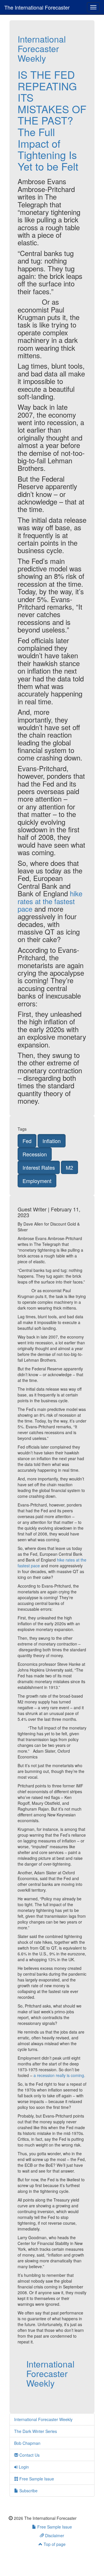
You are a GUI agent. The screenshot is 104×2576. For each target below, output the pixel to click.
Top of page (54, 2544)
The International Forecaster (37, 7)
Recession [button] (35, 1154)
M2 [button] (69, 1167)
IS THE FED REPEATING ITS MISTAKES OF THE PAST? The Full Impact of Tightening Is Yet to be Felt (52, 120)
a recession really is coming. (59, 2075)
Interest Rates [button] (39, 1167)
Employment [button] (37, 1181)
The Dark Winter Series (36, 2431)
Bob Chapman (27, 2443)
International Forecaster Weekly (42, 49)
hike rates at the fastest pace (50, 901)
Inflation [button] (52, 1141)
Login (23, 2467)
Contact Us (29, 2455)
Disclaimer (54, 2535)
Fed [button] (27, 1141)
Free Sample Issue (36, 2479)
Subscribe (28, 2491)
